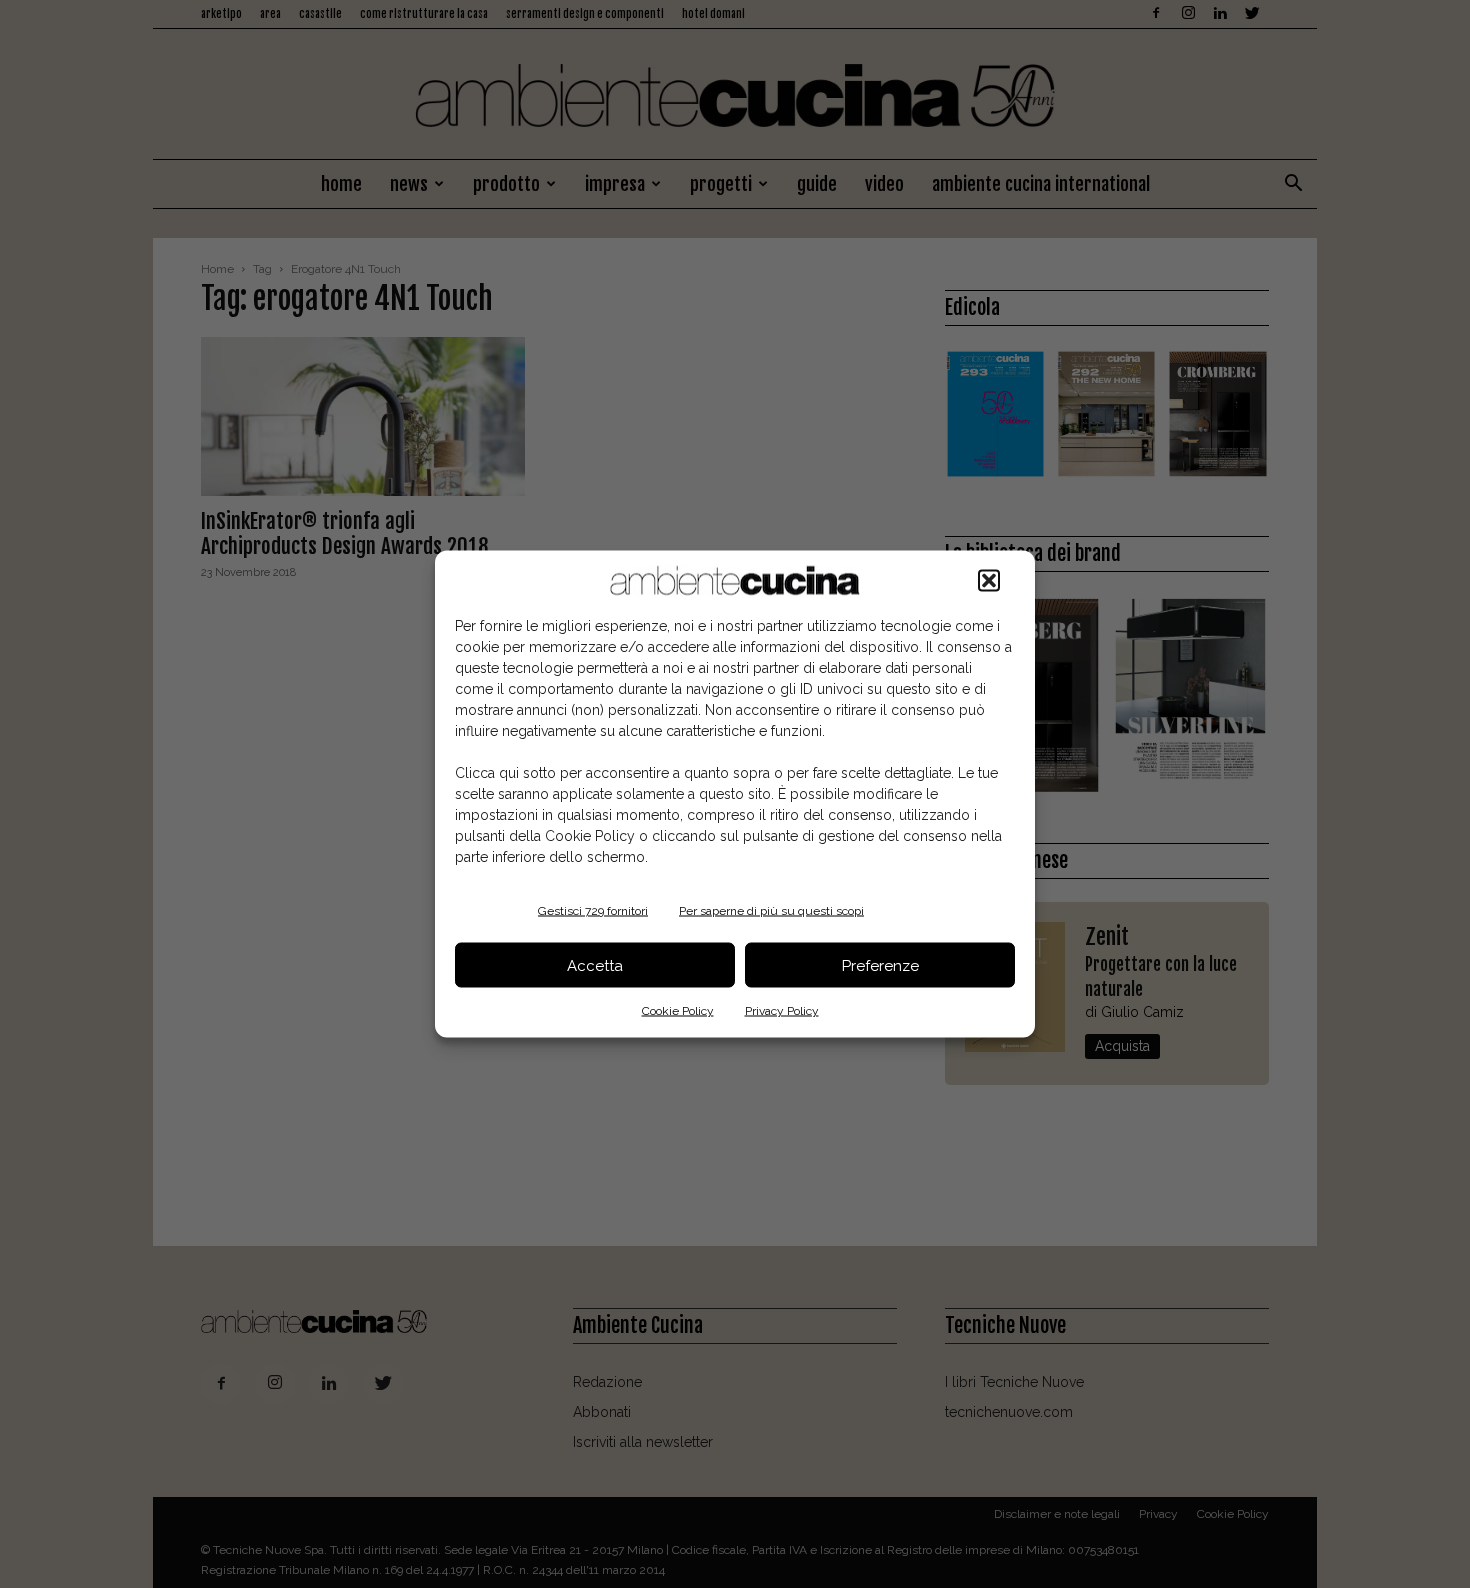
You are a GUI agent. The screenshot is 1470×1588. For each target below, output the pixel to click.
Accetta (595, 965)
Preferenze (880, 965)
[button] (989, 581)
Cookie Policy (678, 1011)
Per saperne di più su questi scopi (771, 911)
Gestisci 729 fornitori (593, 911)
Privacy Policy (782, 1011)
